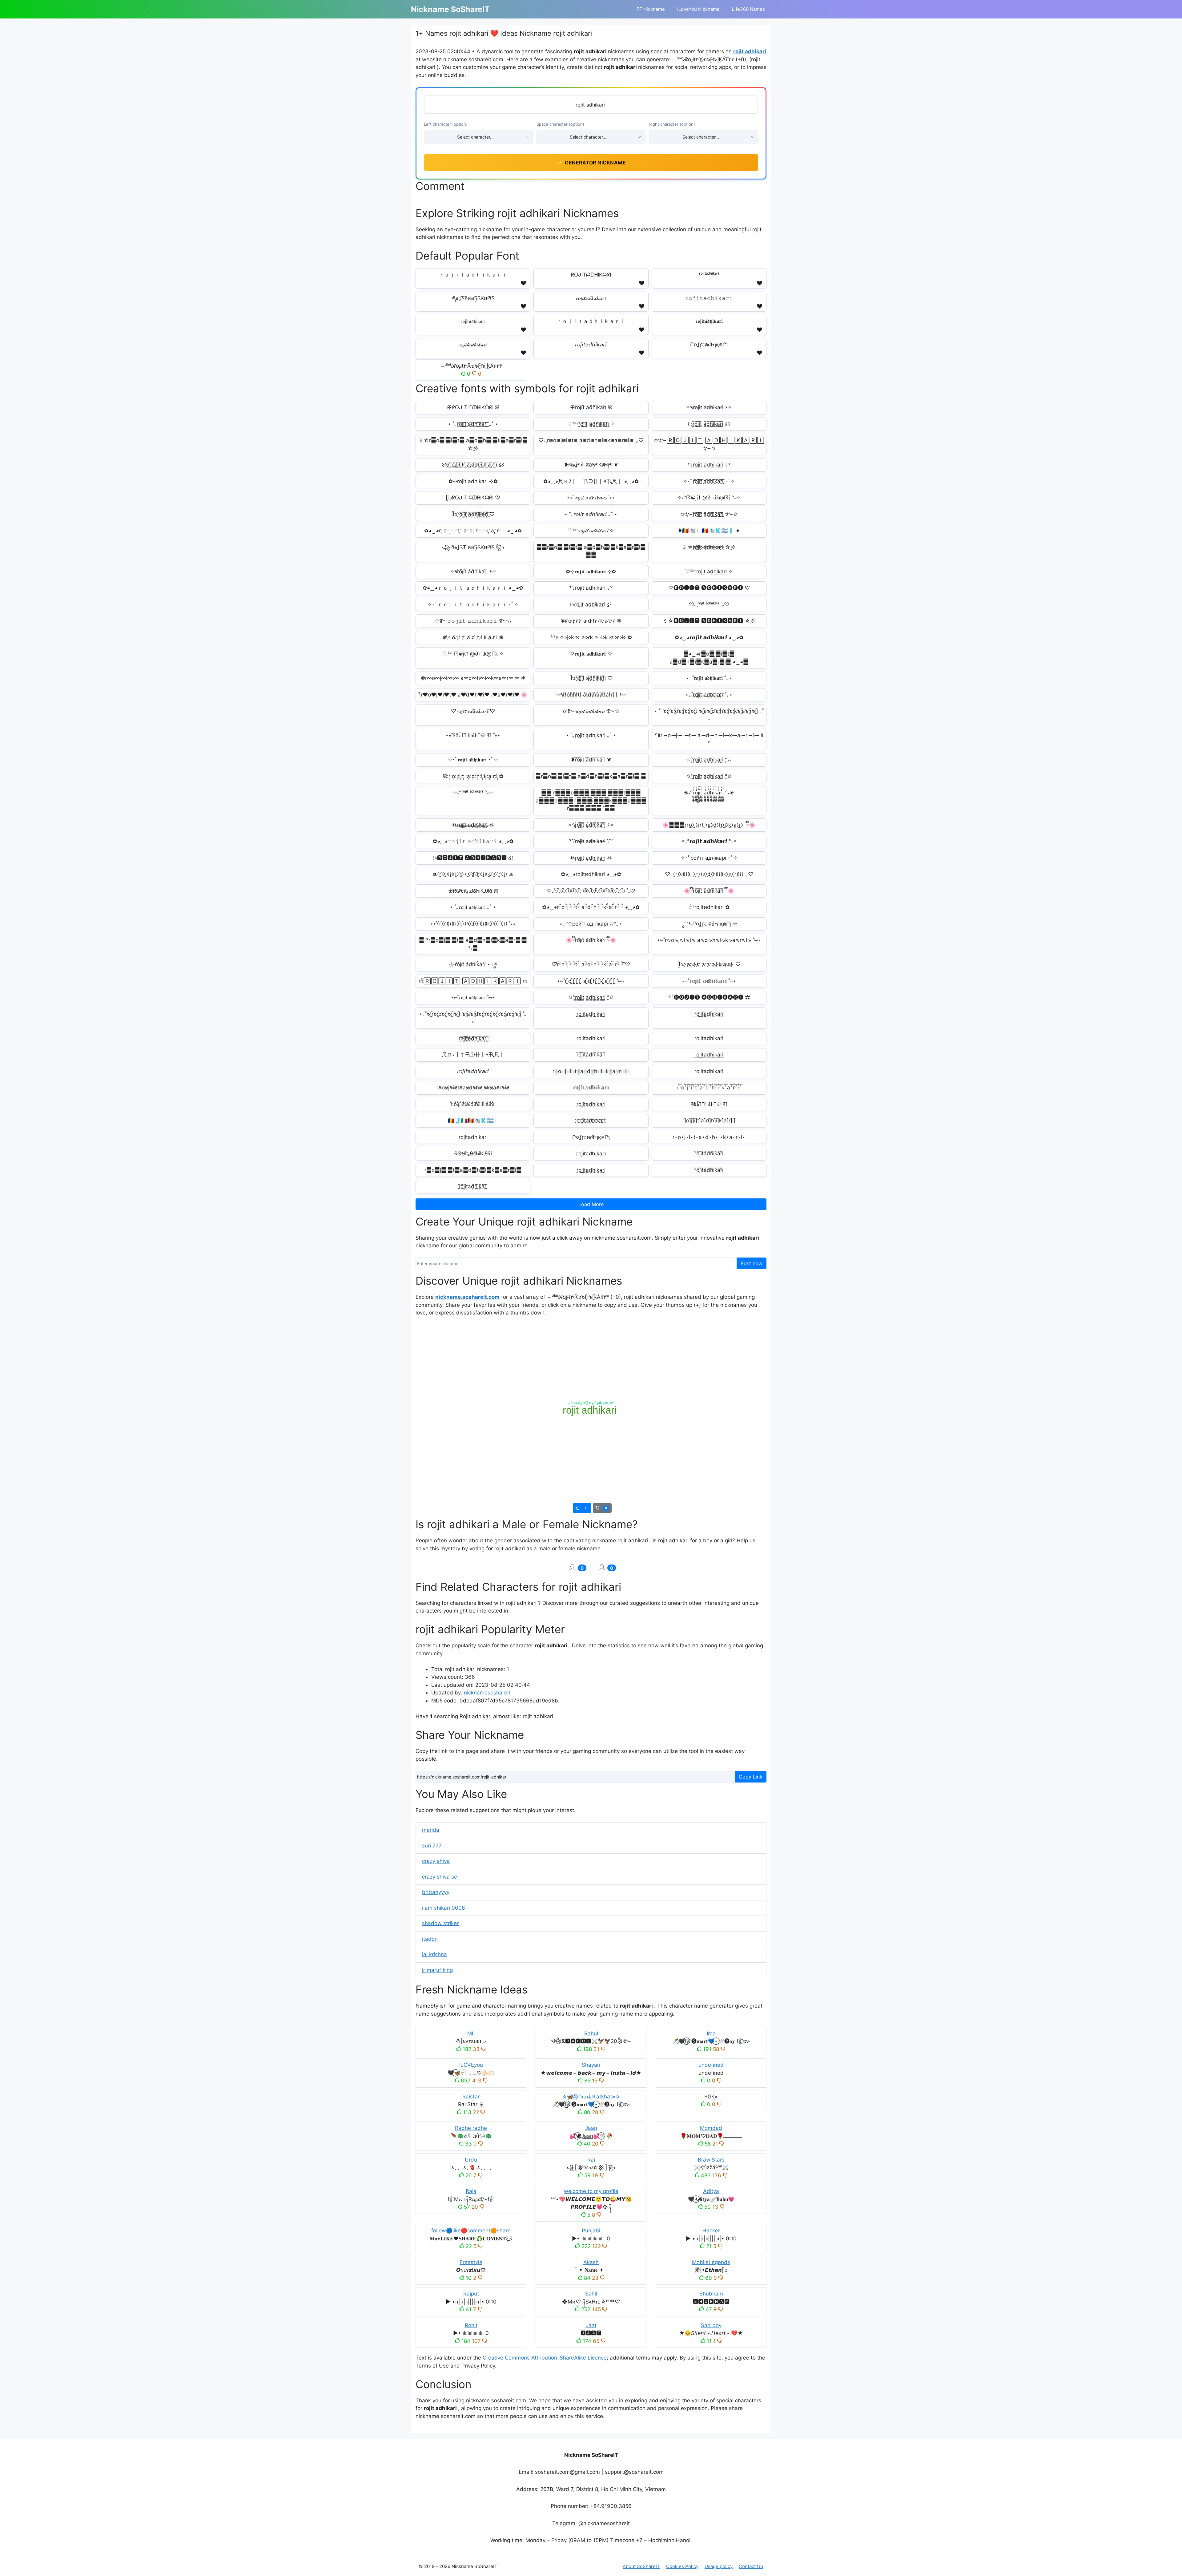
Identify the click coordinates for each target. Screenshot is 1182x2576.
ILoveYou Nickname (698, 9)
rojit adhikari (750, 51)
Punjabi (591, 2231)
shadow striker (440, 1923)
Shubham (711, 2294)
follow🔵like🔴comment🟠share (471, 2231)
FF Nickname (651, 9)
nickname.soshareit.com (467, 1297)
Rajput (471, 2294)
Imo (711, 2033)
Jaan (591, 2128)
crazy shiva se (440, 1877)
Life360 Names (748, 9)
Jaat (591, 2325)
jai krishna (434, 1954)
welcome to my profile (591, 2191)
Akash (591, 2262)
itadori (430, 1939)
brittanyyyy (436, 1892)
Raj (591, 2160)
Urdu (471, 2160)
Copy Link (751, 1777)
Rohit (471, 2325)
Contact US (751, 2566)
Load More (591, 1204)
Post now (752, 1263)
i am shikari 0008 (443, 1908)
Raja (471, 2191)
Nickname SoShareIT (450, 9)
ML (471, 2033)
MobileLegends (711, 2262)
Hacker (711, 2231)
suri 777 (432, 1846)
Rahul (591, 2033)
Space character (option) (560, 124)
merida (431, 1830)
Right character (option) (672, 124)
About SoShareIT (641, 2566)
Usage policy (719, 2566)
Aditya (711, 2191)
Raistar (471, 2097)
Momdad (711, 2128)
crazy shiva (436, 1861)
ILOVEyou (471, 2065)
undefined (711, 2065)
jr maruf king (437, 1970)
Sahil (591, 2294)
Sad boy (711, 2325)
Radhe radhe (471, 2128)
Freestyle (471, 2262)
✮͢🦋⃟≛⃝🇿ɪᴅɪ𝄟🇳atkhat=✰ (591, 2097)
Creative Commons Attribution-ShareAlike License (545, 2358)
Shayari (591, 2065)
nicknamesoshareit (487, 1693)
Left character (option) (446, 124)
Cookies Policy (682, 2566)
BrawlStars (711, 2160)
